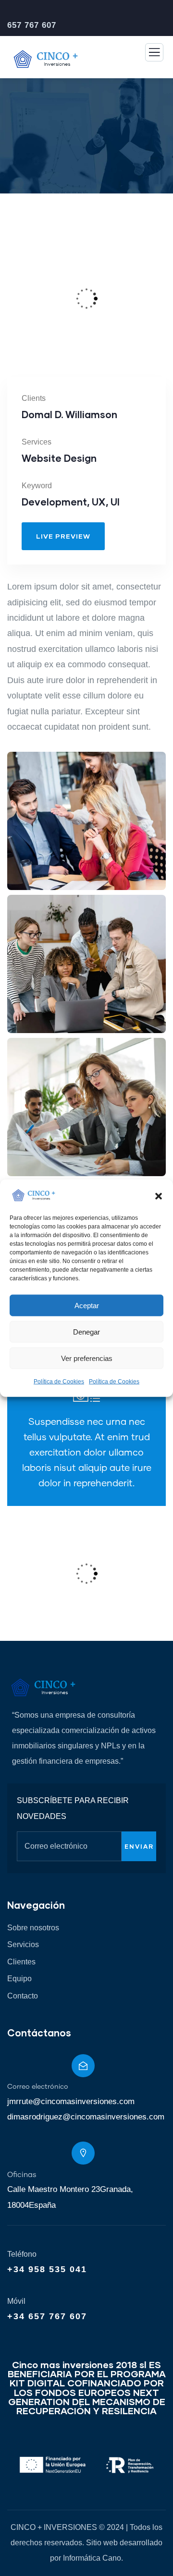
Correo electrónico (38, 2087)
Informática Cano (92, 2558)
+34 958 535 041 (47, 2269)
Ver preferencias (87, 1358)
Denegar (86, 1331)
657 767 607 (32, 25)
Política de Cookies (59, 1382)
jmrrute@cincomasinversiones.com (71, 2101)
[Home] (43, 1687)
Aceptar (87, 1305)
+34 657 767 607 (47, 2316)
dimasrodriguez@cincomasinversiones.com (86, 2117)
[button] (159, 1195)
